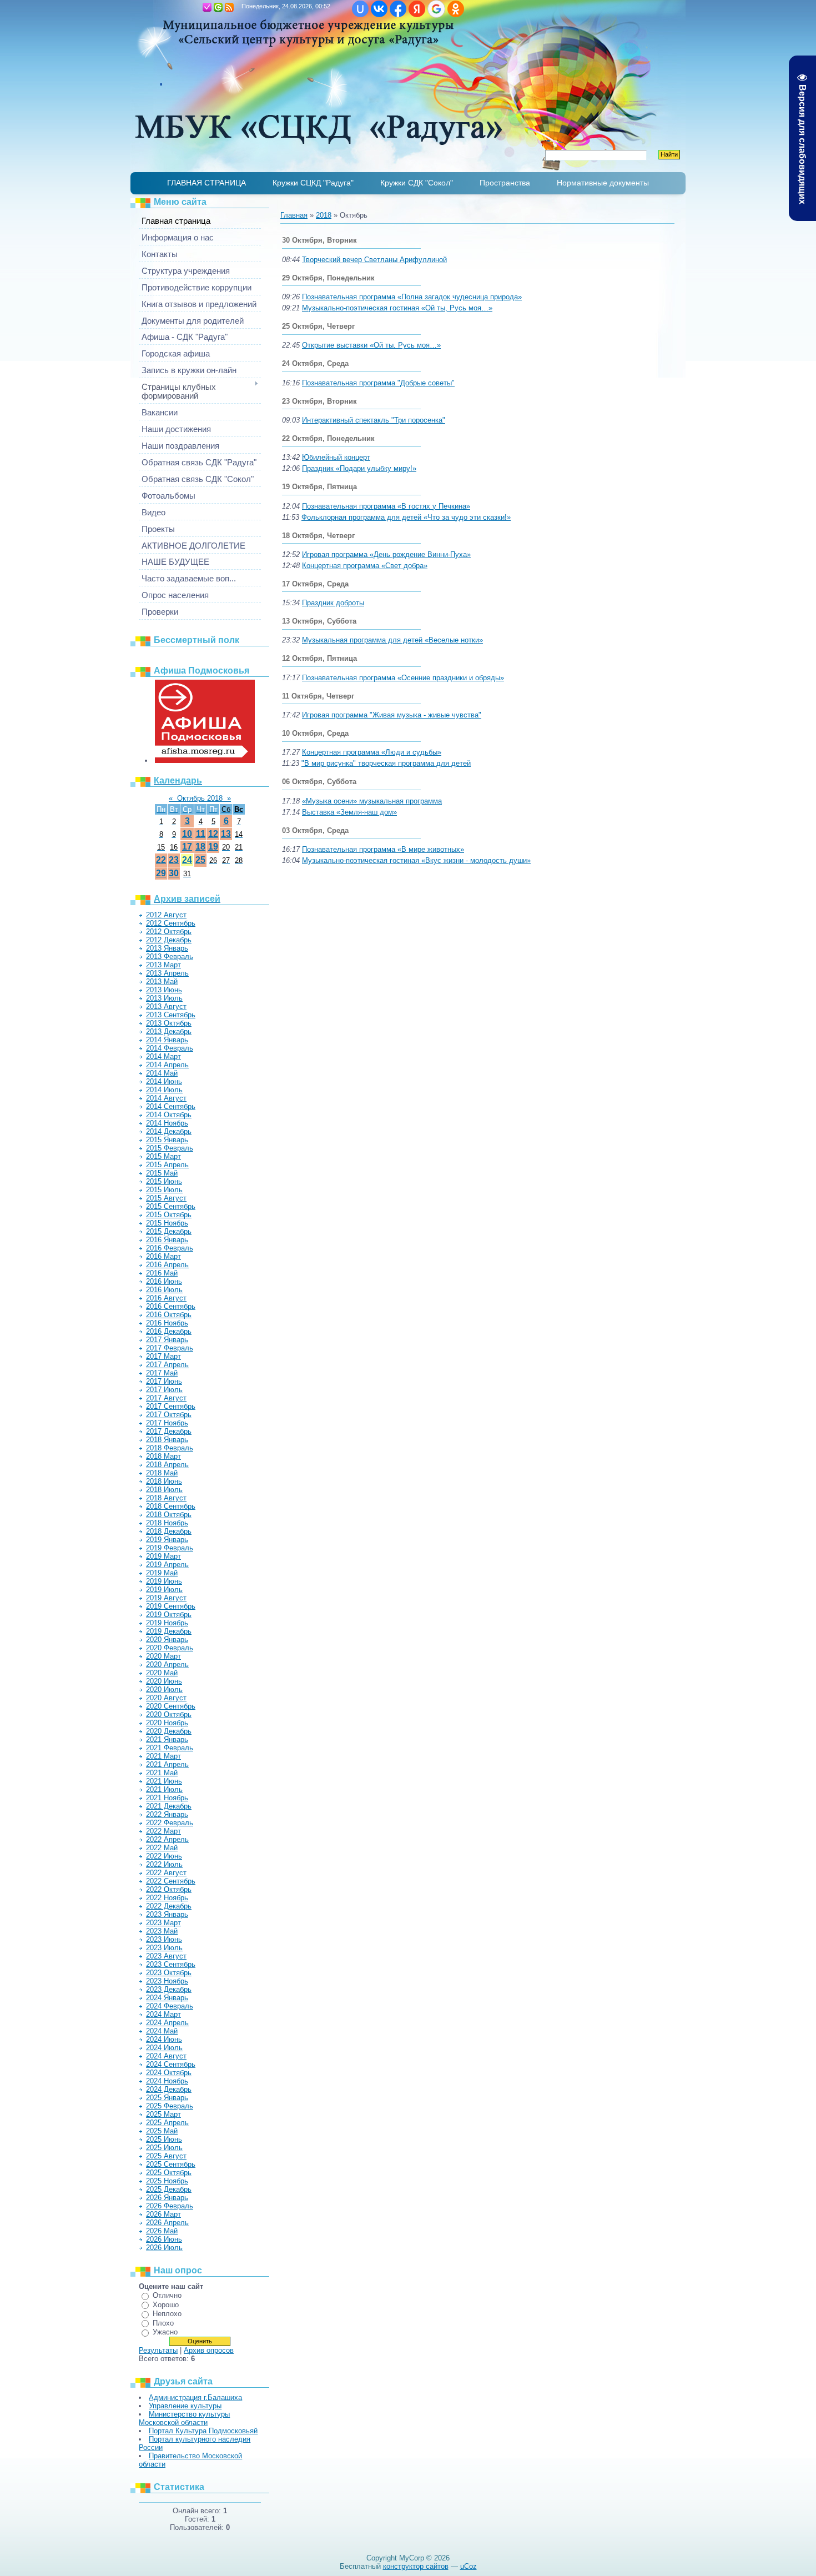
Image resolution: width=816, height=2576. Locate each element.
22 (161, 860)
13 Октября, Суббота (319, 621)
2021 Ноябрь (167, 1798)
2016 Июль (164, 1290)
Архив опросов (209, 2350)
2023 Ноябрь (167, 1981)
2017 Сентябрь (171, 1406)
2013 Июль (164, 998)
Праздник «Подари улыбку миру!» (359, 468)
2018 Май (162, 1473)
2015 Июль (164, 1190)
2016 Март (163, 1256)
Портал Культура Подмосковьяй (203, 2431)
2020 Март (163, 1656)
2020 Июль (164, 1689)
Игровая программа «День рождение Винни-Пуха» (386, 554)
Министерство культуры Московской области (184, 2418)
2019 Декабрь (169, 1631)
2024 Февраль (170, 2006)
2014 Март (163, 1056)
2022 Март (163, 1831)
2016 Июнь (164, 1281)
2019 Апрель (167, 1565)
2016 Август (166, 1298)
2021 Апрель (167, 1764)
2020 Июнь (164, 1681)
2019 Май (162, 1573)
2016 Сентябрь (171, 1306)
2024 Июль (164, 2048)
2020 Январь (167, 1639)
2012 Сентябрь (171, 923)
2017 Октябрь (169, 1415)
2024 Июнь (164, 2039)
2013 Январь (167, 948)
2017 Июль (164, 1390)
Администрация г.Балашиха (195, 2397)
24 (187, 860)
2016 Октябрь (169, 1315)
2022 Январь (167, 1814)
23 (174, 860)
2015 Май (162, 1173)
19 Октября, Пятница (319, 487)
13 (226, 834)
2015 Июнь (164, 1181)
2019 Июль (164, 1590)
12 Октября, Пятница (319, 658)
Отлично (167, 2295)
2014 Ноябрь (167, 1123)
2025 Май (162, 2131)
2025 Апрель (167, 2123)
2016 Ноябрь (167, 1323)
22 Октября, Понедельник (328, 438)
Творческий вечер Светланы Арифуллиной (374, 260)
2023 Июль (164, 1948)
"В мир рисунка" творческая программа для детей (386, 763)
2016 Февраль (170, 1248)
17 (187, 847)
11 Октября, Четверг (318, 696)
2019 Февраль (170, 1548)
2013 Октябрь (169, 1023)
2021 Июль (164, 1789)
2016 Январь (167, 1240)
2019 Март (163, 1556)
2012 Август (166, 915)
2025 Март (163, 2114)
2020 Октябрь (169, 1714)
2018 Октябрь (169, 1515)
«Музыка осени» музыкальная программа (372, 801)
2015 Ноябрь (167, 1223)
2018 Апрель (167, 1465)
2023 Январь (167, 1914)
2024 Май (162, 2031)
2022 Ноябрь (167, 1898)
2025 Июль (164, 2148)
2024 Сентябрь (171, 2064)
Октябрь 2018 (200, 798)
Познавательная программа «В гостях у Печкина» (386, 506)
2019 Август (166, 1598)
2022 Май (162, 1848)
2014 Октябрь (169, 1115)
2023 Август (166, 1956)
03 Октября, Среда (315, 830)
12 (213, 834)
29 (161, 873)
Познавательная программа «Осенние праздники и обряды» (403, 678)
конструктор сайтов (416, 2566)
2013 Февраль (170, 956)
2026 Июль (164, 2248)
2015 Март (163, 1156)
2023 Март (163, 1923)
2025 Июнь (164, 2139)
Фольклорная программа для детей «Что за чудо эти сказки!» (406, 517)
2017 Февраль (170, 1348)
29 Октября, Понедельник (328, 278)
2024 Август (166, 2056)
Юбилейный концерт (336, 457)
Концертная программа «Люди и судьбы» (372, 752)
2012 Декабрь (169, 940)
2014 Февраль (170, 1048)
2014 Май (162, 1073)
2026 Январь (167, 2198)
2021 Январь (167, 1739)
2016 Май (162, 1273)
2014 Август (166, 1098)
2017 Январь (167, 1340)
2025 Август (166, 2156)
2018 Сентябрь (171, 1506)
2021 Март (163, 1756)
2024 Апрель (167, 2023)
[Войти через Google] (436, 9)
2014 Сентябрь (171, 1106)
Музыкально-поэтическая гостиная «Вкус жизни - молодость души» (416, 860)
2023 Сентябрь (171, 1964)
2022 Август (166, 1873)
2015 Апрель (167, 1165)
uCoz (469, 2566)
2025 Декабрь (169, 2189)
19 (213, 847)
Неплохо (167, 2314)
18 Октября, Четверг (318, 536)
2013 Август (166, 1006)
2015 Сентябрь (171, 1206)
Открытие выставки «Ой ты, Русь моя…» (371, 345)
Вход (218, 7)
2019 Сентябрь (171, 1606)
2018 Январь (167, 1440)
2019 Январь (167, 1540)
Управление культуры (185, 2406)
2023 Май (162, 1931)
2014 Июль (164, 1090)
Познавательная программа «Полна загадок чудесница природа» (412, 297)
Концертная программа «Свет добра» (365, 566)
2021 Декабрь (169, 1806)
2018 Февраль (170, 1448)
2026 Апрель (167, 2223)
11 (201, 834)
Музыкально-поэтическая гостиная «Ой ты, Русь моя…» (397, 308)
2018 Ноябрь (167, 1523)
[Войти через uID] (360, 9)
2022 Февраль (170, 1823)
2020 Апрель (167, 1664)
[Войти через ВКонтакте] (379, 9)
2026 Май (162, 2231)
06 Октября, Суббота (319, 782)
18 (200, 847)
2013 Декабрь (169, 1031)
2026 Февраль (170, 2206)
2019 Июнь (164, 1581)
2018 (324, 215)
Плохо (163, 2323)
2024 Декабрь (169, 2089)
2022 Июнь (164, 1856)
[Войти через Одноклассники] (456, 9)
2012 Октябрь (169, 932)
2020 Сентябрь (171, 1706)
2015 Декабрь (169, 1231)
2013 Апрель (167, 973)
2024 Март (163, 2014)
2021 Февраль (170, 1748)
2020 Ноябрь (167, 1723)
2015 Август (166, 1198)
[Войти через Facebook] (398, 9)
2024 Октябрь (169, 2073)
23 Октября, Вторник (319, 401)
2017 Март (163, 1356)
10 (187, 834)
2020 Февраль (170, 1648)
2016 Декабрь (169, 1331)
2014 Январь (167, 1040)
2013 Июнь (164, 990)
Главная (196, 7)
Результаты (158, 2350)
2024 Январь (167, 1998)
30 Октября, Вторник (319, 240)
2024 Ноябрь (167, 2081)
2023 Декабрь (169, 1989)
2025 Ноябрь (167, 2181)
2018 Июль (164, 1490)
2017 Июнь (164, 1381)
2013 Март (163, 965)
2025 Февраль (170, 2106)
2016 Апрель (167, 1265)
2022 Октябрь (169, 1889)
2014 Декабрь (169, 1131)
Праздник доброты (333, 603)
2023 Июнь (164, 1939)
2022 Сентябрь (171, 1881)
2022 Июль (164, 1864)
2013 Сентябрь (171, 1015)
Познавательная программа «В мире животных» (383, 849)
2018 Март (163, 1456)
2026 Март (163, 2214)
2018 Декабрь (169, 1531)
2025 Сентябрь (171, 2164)
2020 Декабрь (169, 1731)
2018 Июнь (164, 1481)
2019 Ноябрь (167, 1623)
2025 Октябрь (169, 2173)
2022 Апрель (167, 1839)
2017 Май (162, 1373)
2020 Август (166, 1698)
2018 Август (166, 1498)
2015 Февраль (170, 1148)
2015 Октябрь (169, 1215)
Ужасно (165, 2332)
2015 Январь (167, 1140)
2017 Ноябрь (167, 1423)
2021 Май (162, 1773)
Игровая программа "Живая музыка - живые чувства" (392, 715)
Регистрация (207, 7)
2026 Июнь (164, 2239)
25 (200, 860)
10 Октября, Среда (315, 733)
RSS (229, 7)
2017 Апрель (167, 1365)
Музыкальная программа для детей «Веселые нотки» (392, 640)
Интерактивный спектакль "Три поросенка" (374, 420)
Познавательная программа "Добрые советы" (378, 383)
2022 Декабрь (169, 1906)
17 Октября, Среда (315, 584)
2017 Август (166, 1398)
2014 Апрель (167, 1065)
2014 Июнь (164, 1081)
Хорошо (166, 2305)
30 (174, 873)
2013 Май (162, 981)
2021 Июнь (164, 1781)
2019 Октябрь (169, 1615)
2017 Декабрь (169, 1431)
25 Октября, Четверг (318, 326)
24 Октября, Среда (315, 363)
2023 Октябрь (169, 1973)
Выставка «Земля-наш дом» (349, 812)
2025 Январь (167, 2098)
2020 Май (162, 1673)
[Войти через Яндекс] (417, 9)
